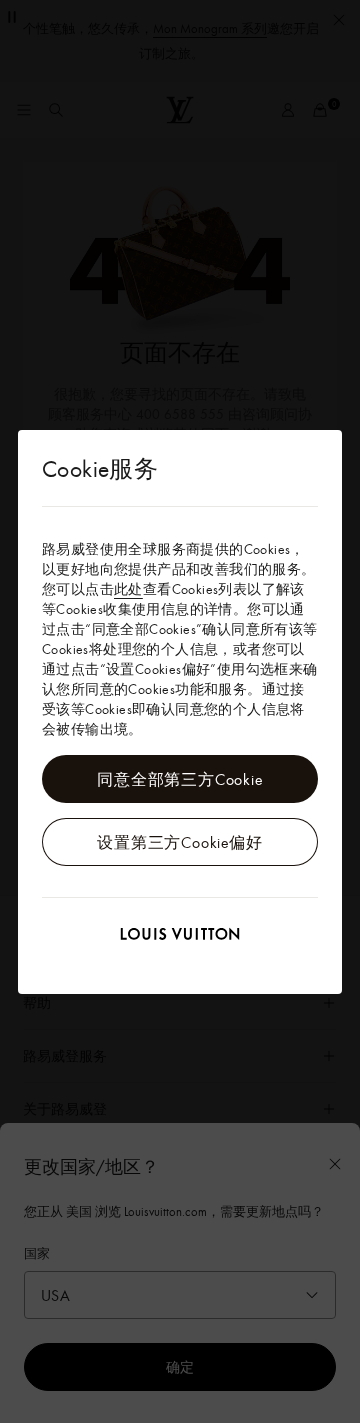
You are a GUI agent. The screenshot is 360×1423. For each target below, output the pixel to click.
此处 (128, 589)
